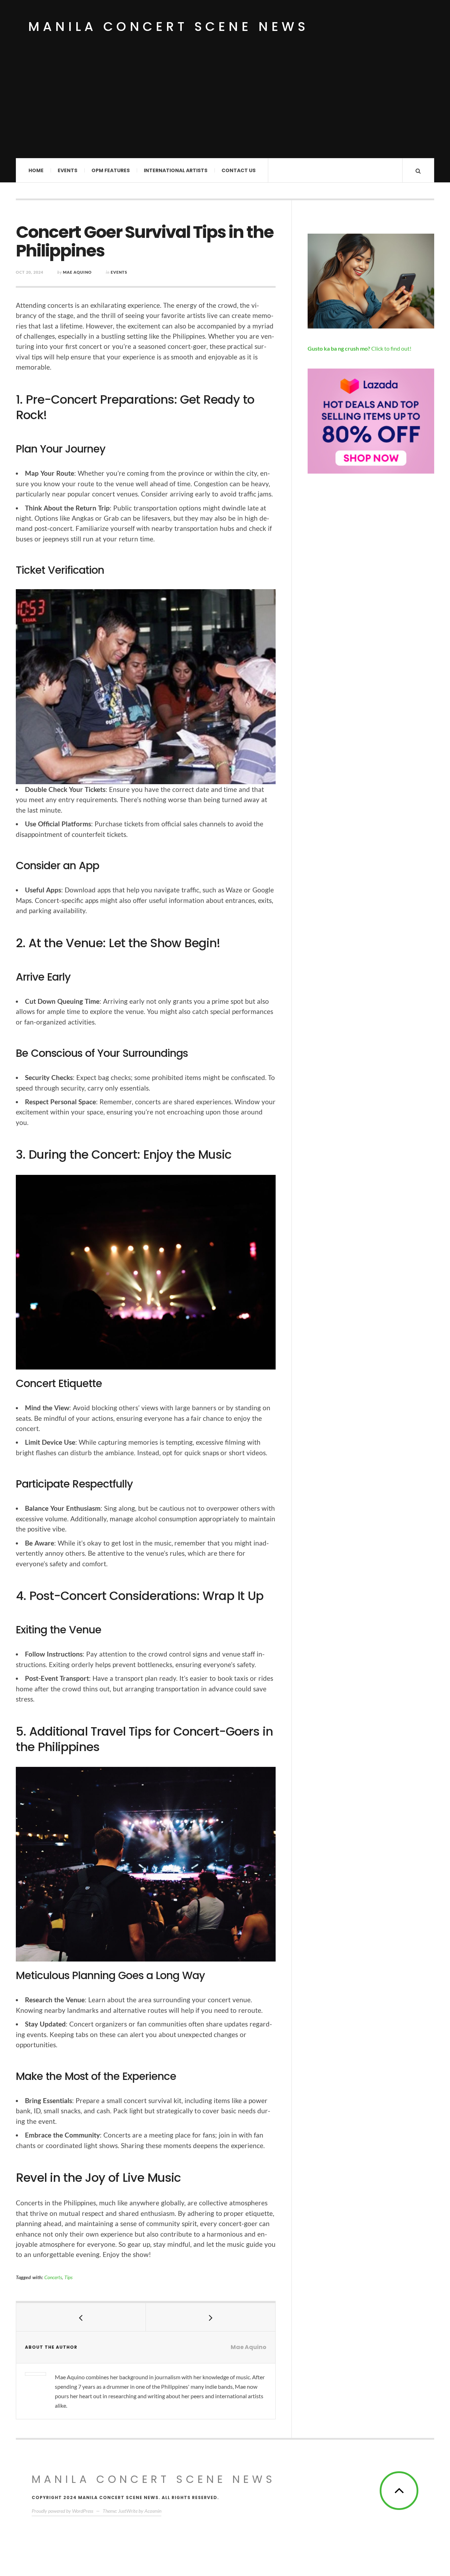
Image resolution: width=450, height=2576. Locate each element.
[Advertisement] (225, 105)
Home (36, 170)
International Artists (176, 170)
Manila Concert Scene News (168, 27)
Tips (68, 2277)
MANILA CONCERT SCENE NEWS (154, 2479)
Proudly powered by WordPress (62, 2511)
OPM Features (111, 170)
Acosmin (153, 2511)
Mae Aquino (77, 272)
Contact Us (239, 170)
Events (67, 170)
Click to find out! (359, 348)
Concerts (53, 2277)
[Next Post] (211, 2317)
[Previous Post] (81, 2317)
